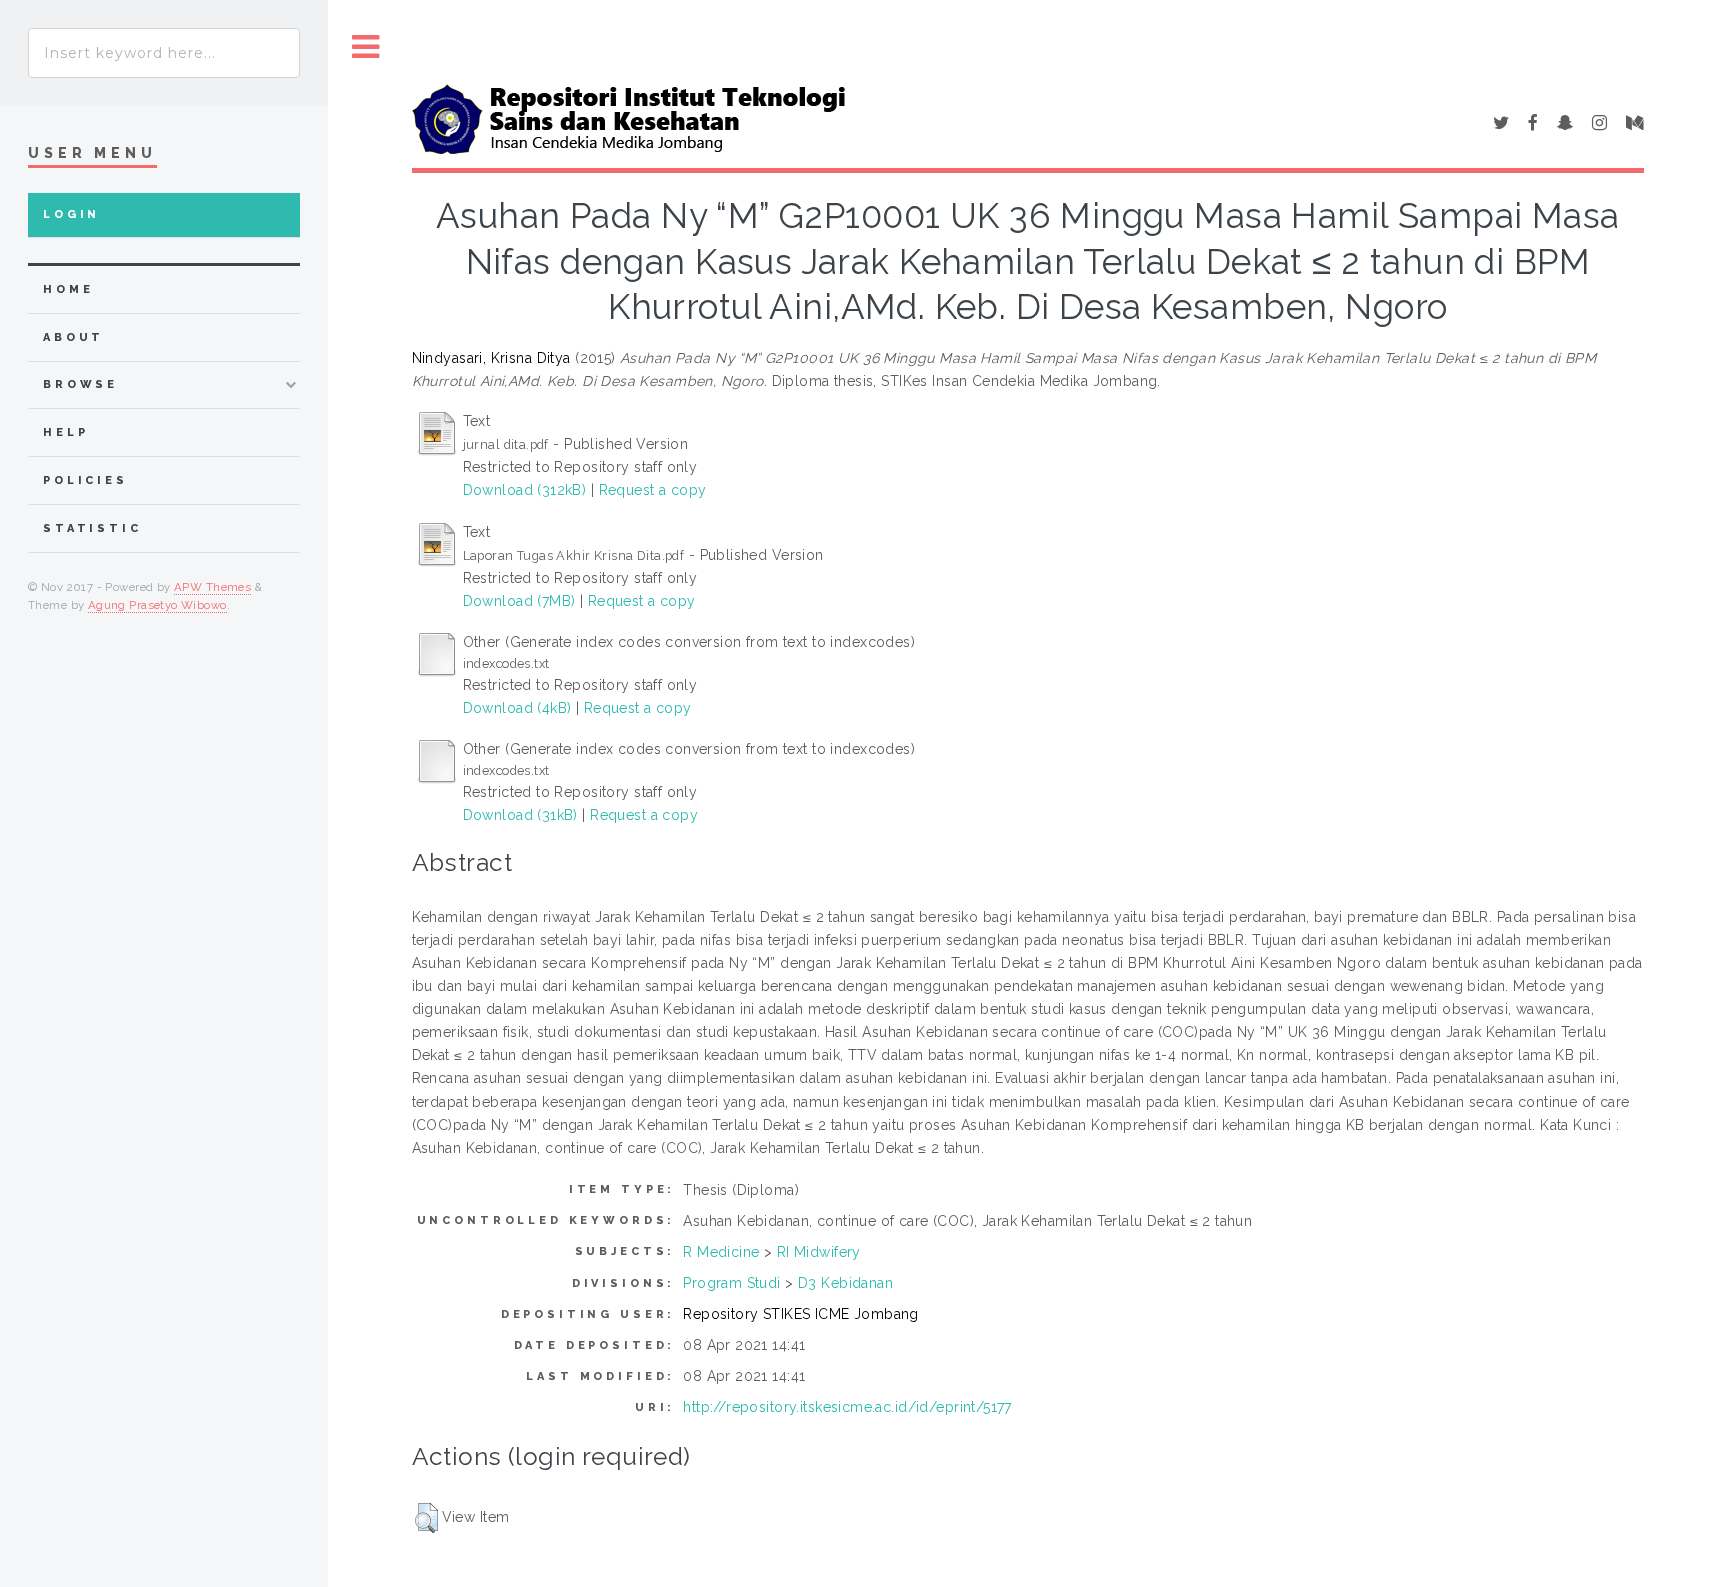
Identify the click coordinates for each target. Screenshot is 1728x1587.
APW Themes (212, 587)
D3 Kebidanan (845, 1283)
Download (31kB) (520, 815)
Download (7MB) (519, 601)
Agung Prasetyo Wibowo (157, 605)
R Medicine (721, 1252)
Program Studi (731, 1283)
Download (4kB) (517, 708)
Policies (85, 480)
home (68, 289)
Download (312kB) (525, 490)
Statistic (92, 528)
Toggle (366, 47)
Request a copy (653, 490)
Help (65, 432)
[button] (426, 1518)
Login (71, 214)
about (73, 337)
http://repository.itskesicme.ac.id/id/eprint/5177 (847, 1407)
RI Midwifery (819, 1252)
